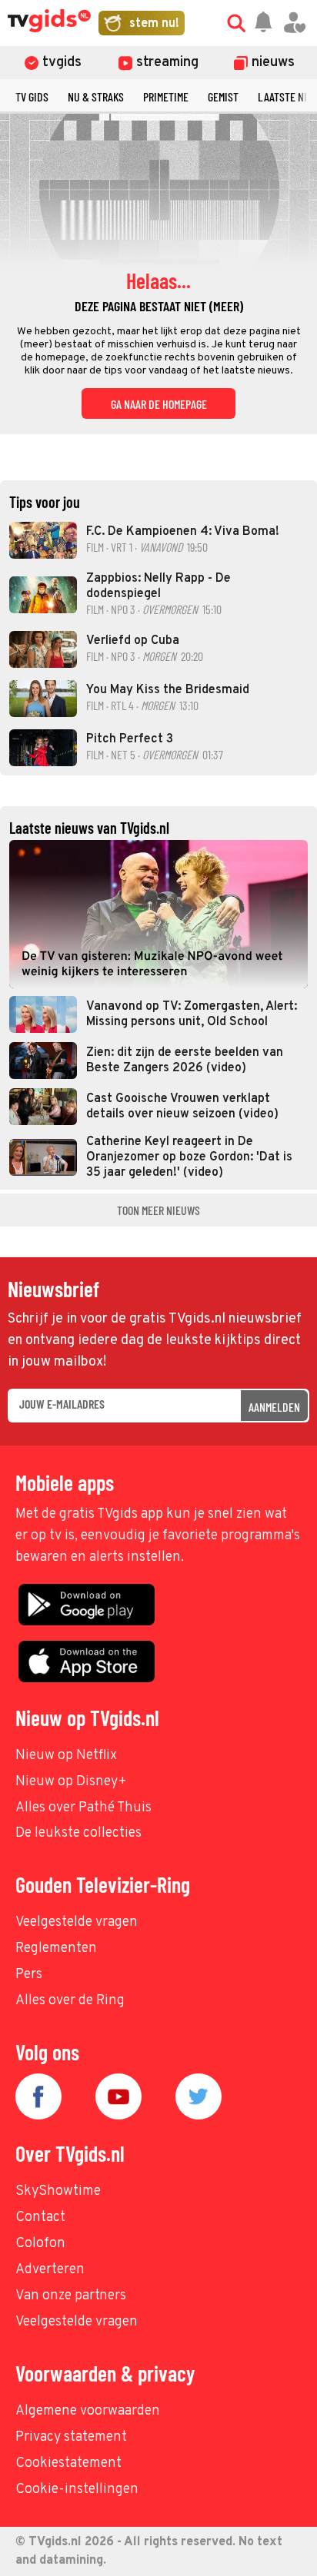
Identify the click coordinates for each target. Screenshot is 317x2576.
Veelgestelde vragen (77, 1922)
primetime (166, 96)
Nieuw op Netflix (66, 1756)
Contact (40, 2217)
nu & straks (96, 96)
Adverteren (50, 2270)
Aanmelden (274, 1407)
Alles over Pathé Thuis (83, 1808)
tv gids (32, 96)
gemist (223, 96)
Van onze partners (71, 2296)
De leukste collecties (78, 1833)
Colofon (40, 2244)
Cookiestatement (68, 2463)
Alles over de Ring (70, 2001)
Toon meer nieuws (158, 1210)
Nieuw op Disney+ (71, 1782)
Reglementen (56, 1949)
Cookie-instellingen (77, 2490)
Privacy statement (71, 2437)
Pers (29, 1975)
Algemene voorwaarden (88, 2411)
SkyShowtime (58, 2191)
